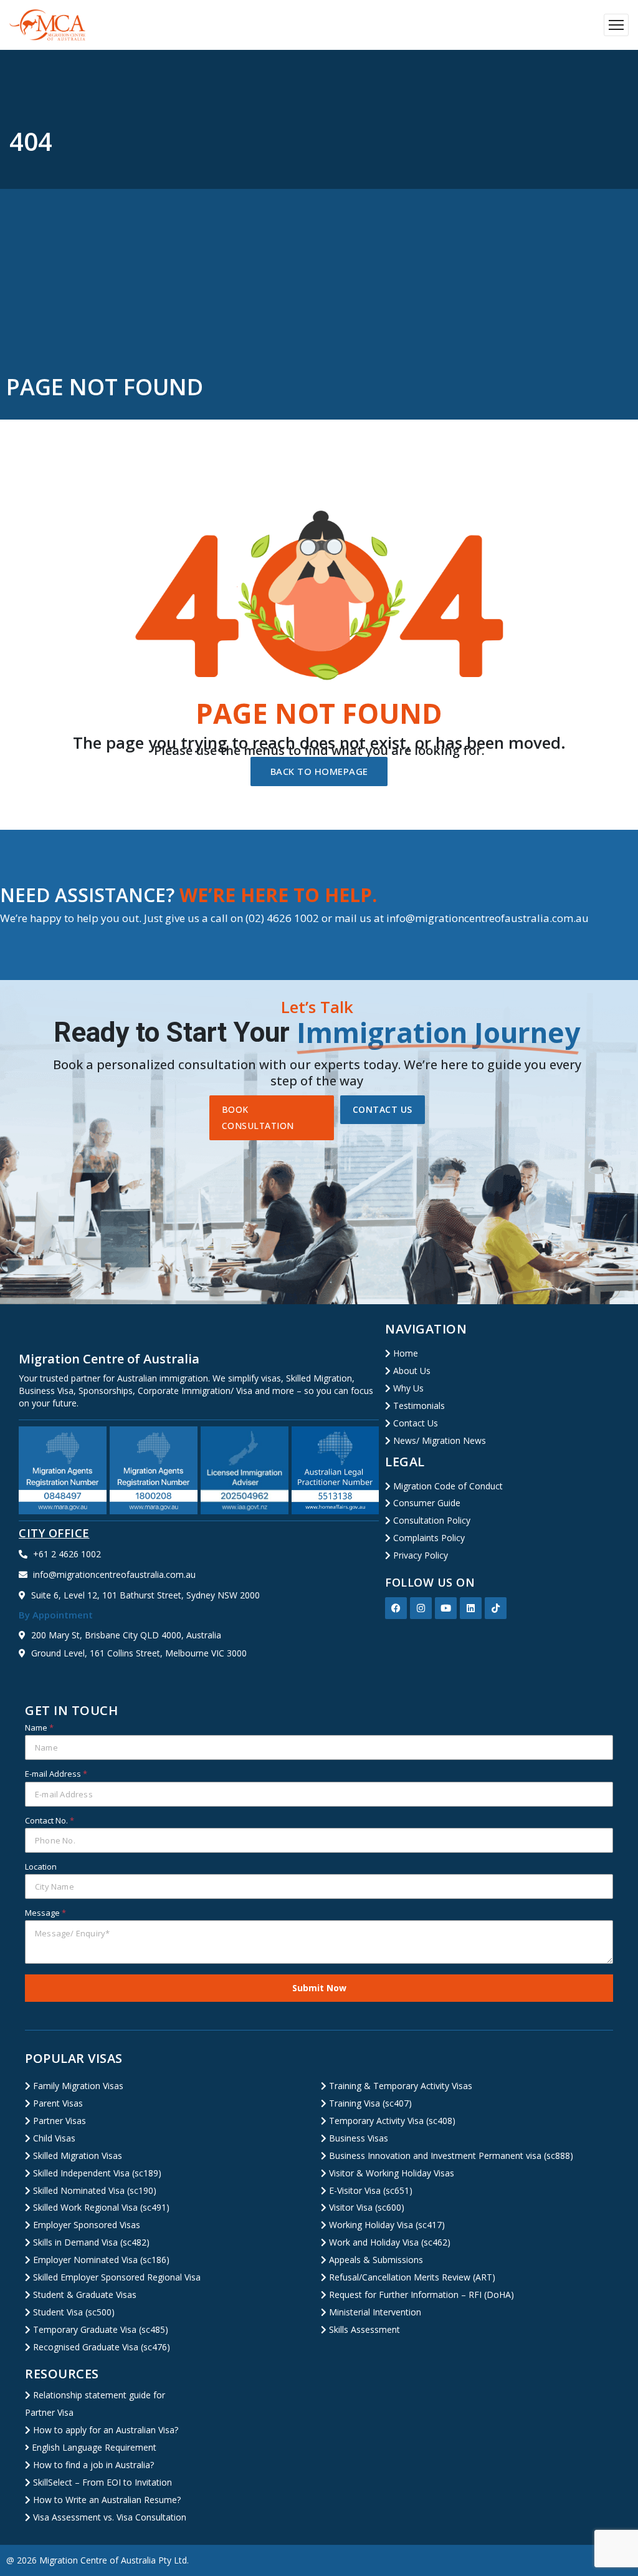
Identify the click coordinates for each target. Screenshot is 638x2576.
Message (45, 1913)
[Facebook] (396, 1608)
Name (39, 1728)
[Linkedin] (471, 1608)
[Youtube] (446, 1608)
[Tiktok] (496, 1608)
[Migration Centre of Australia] (48, 25)
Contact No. (50, 1820)
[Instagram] (421, 1608)
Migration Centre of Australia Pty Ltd (113, 2560)
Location (41, 1867)
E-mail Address (56, 1774)
